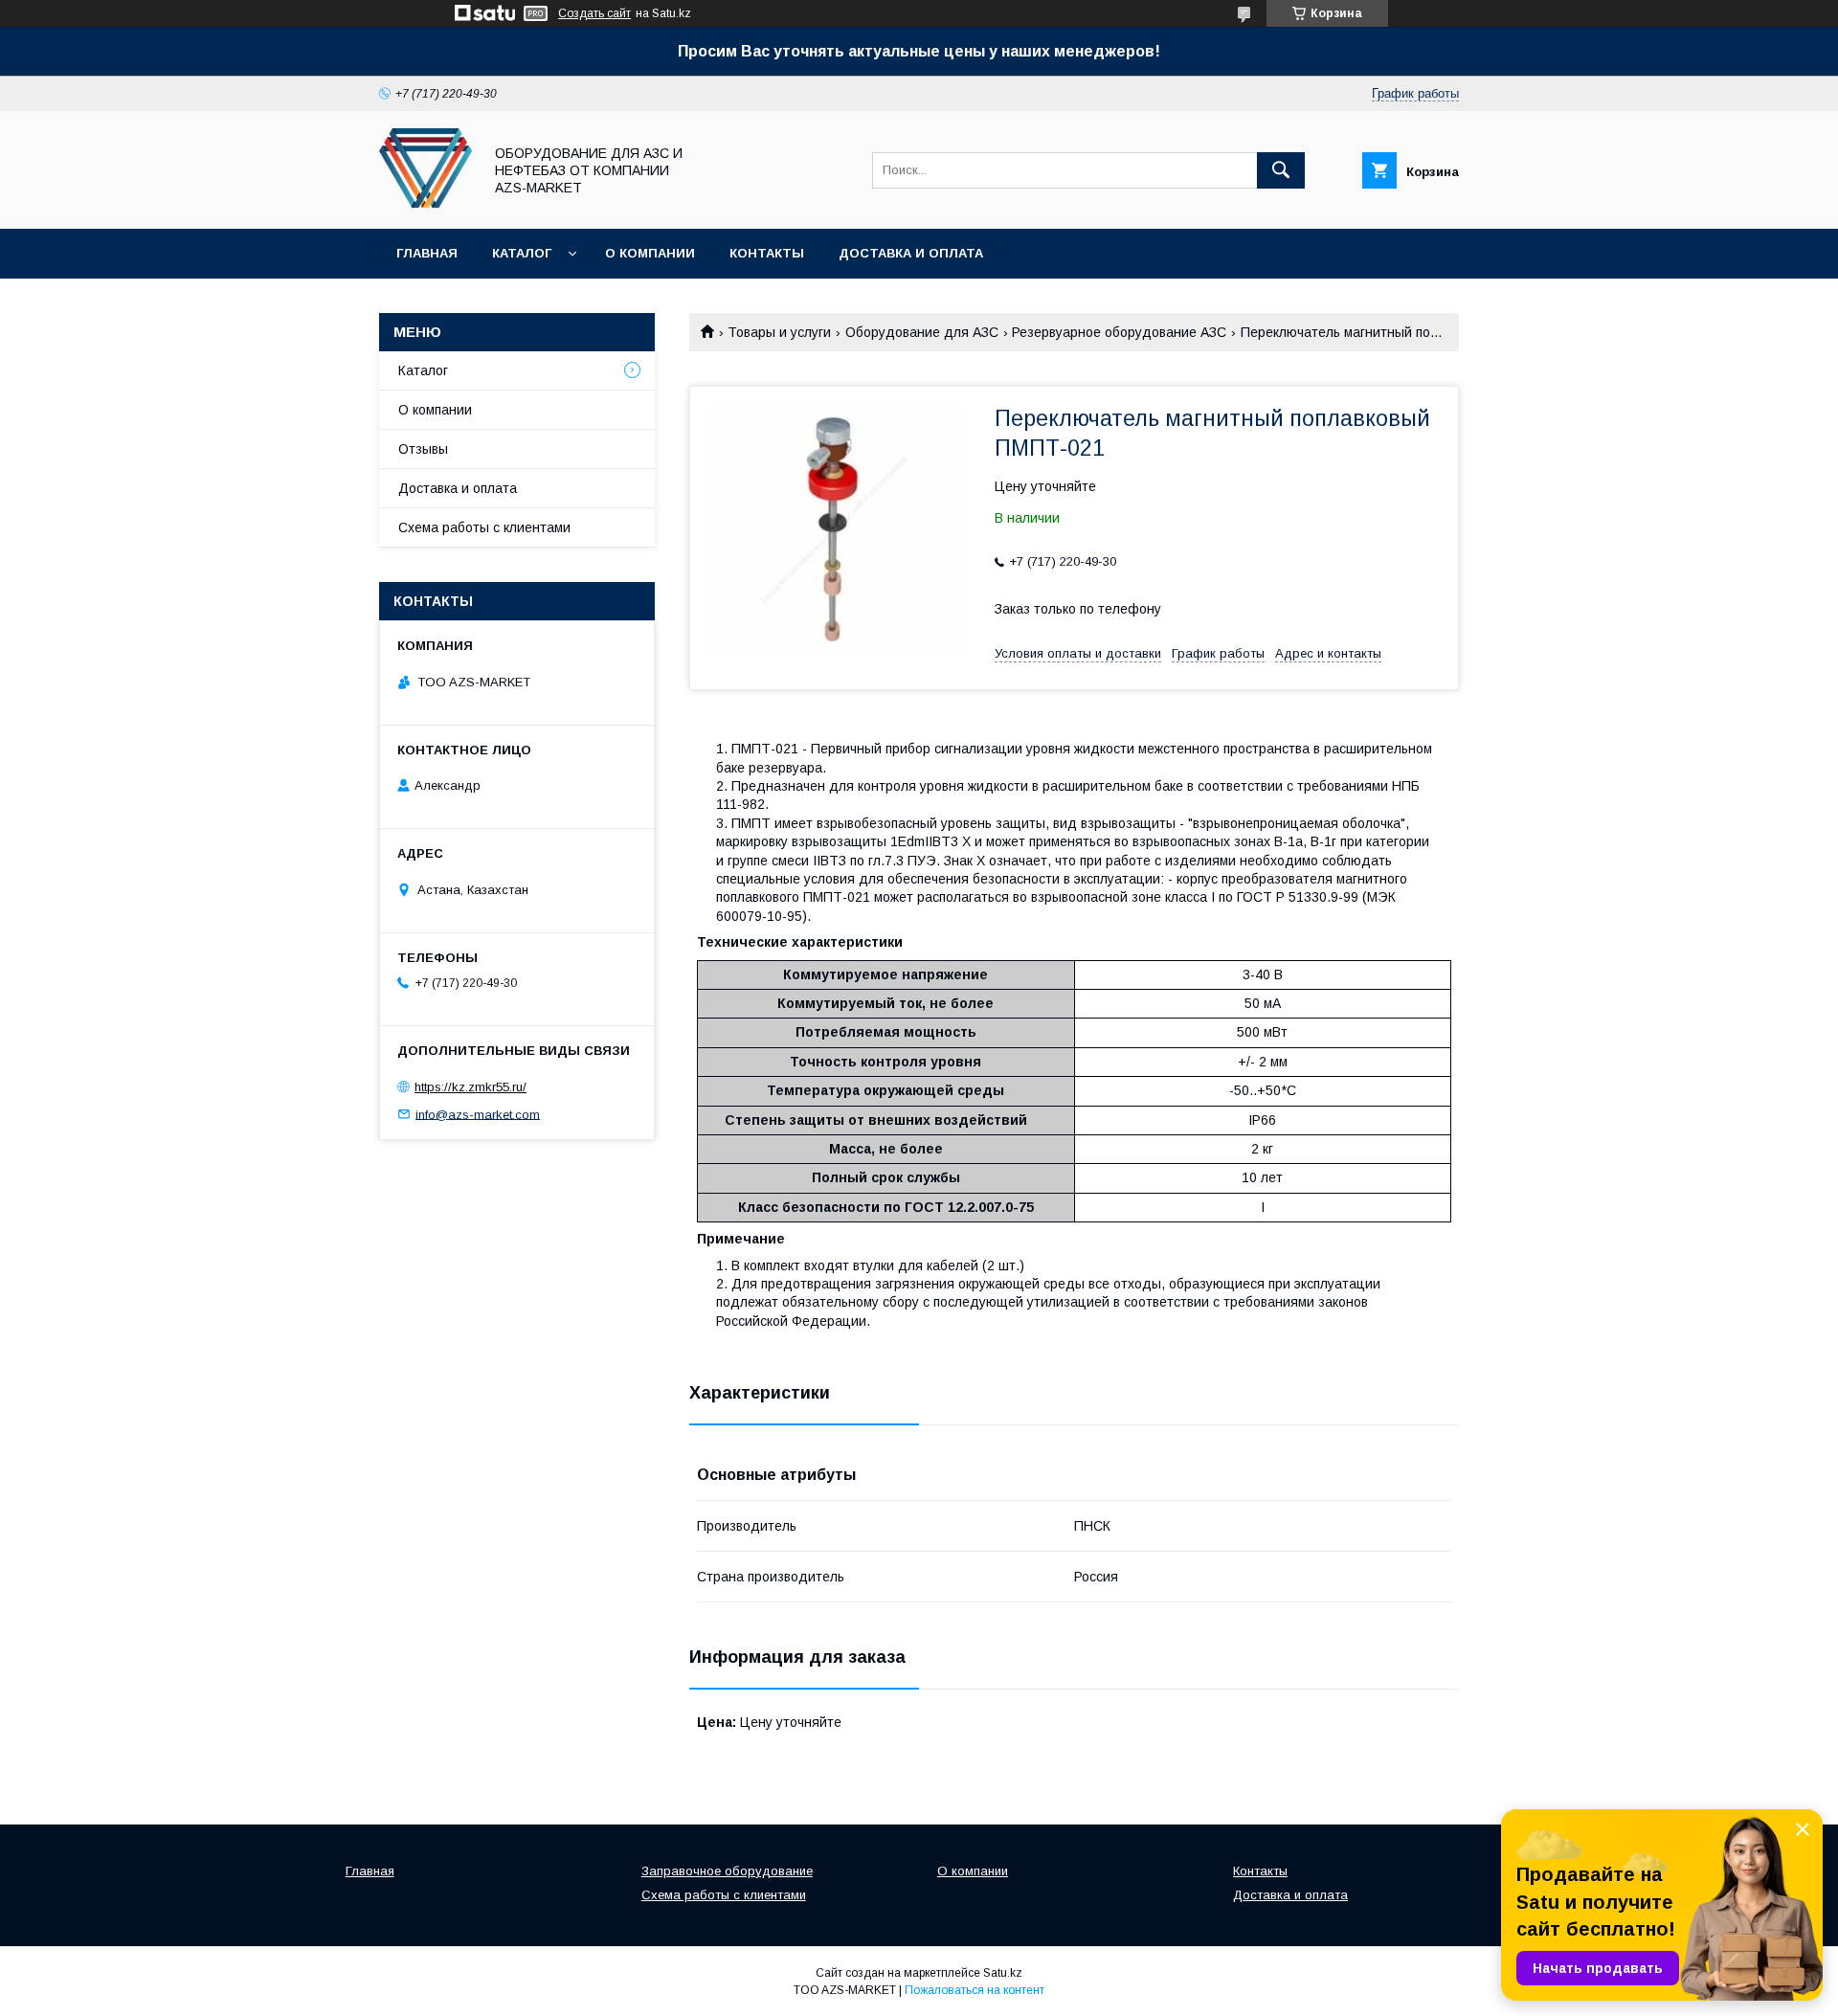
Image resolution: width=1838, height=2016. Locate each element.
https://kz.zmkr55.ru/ (471, 1087)
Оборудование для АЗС (922, 332)
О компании (650, 253)
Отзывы (423, 449)
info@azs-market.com (478, 1114)
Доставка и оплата (911, 253)
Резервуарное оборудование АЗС (1119, 332)
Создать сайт (594, 13)
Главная (427, 253)
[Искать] (1281, 170)
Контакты (767, 253)
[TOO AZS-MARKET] (426, 204)
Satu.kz (1003, 1973)
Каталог (522, 253)
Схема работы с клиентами (484, 527)
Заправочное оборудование (727, 1871)
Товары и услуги (779, 332)
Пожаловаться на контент (975, 1990)
